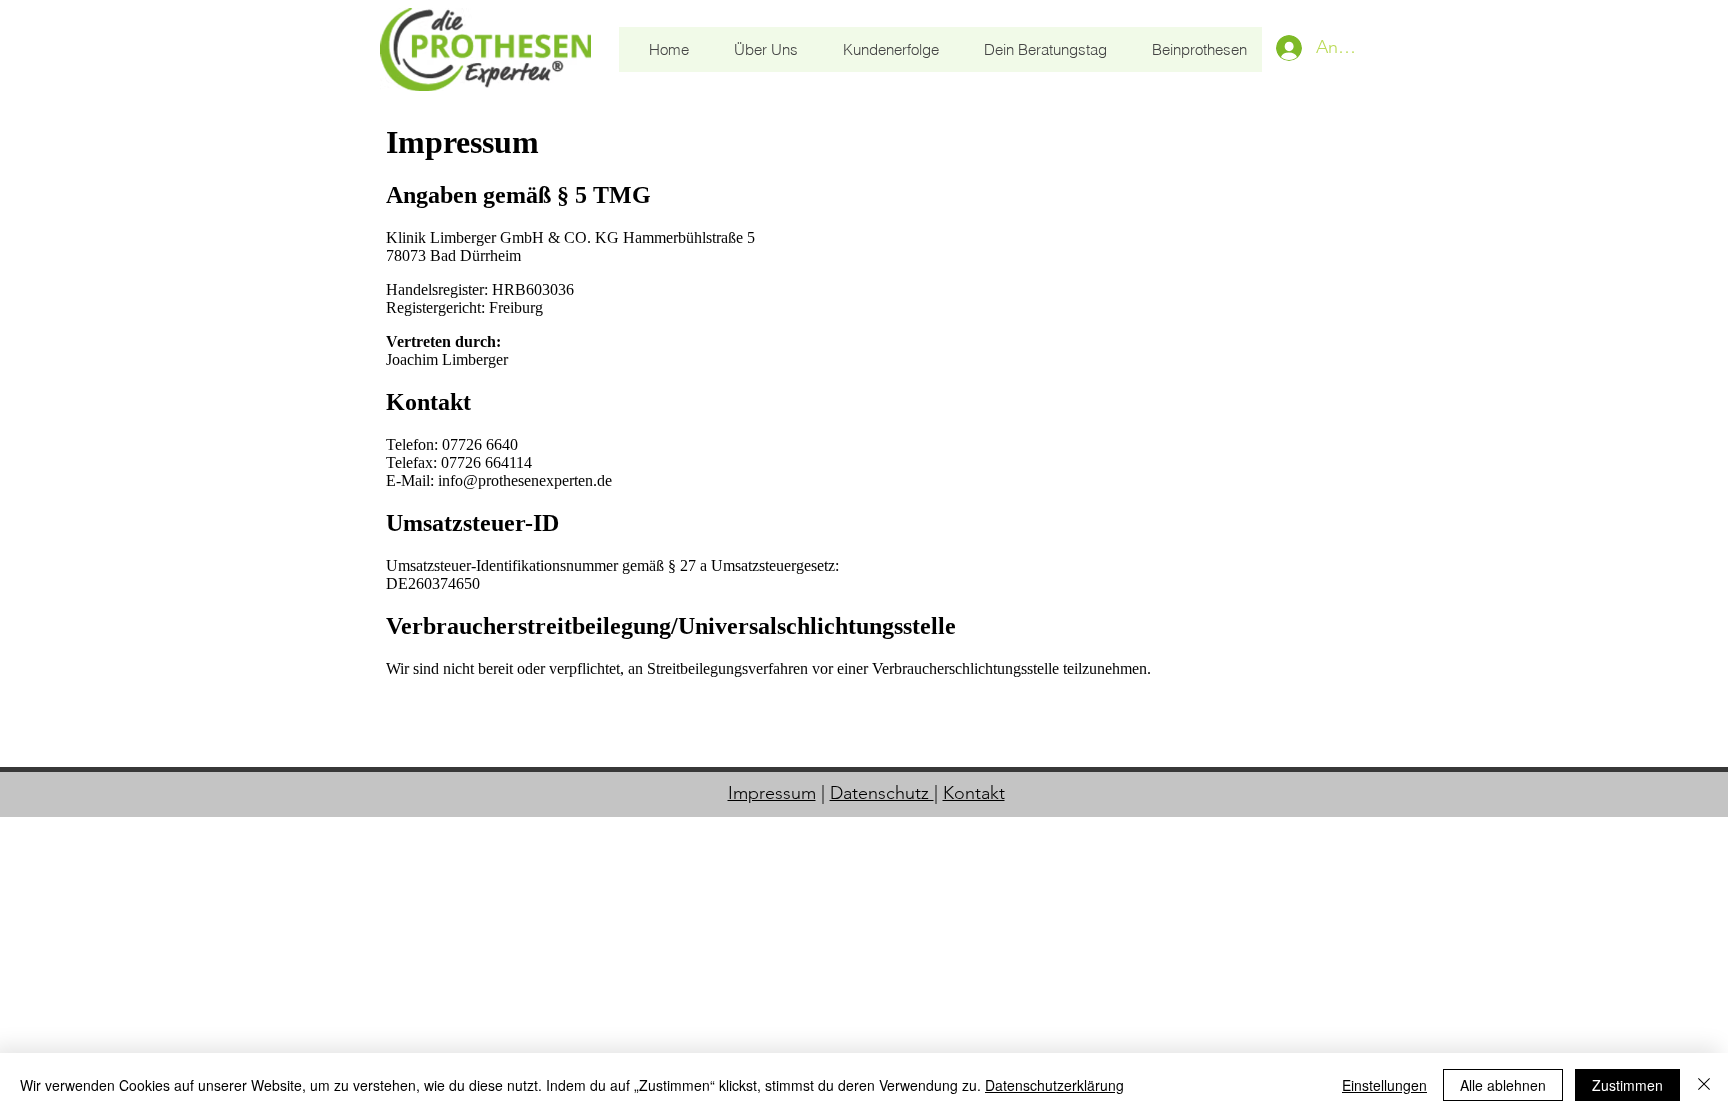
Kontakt (974, 793)
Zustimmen (1627, 1085)
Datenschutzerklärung (1054, 1085)
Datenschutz (882, 793)
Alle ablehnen (1503, 1085)
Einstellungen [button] (1384, 1085)
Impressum (772, 793)
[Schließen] (1704, 1085)
